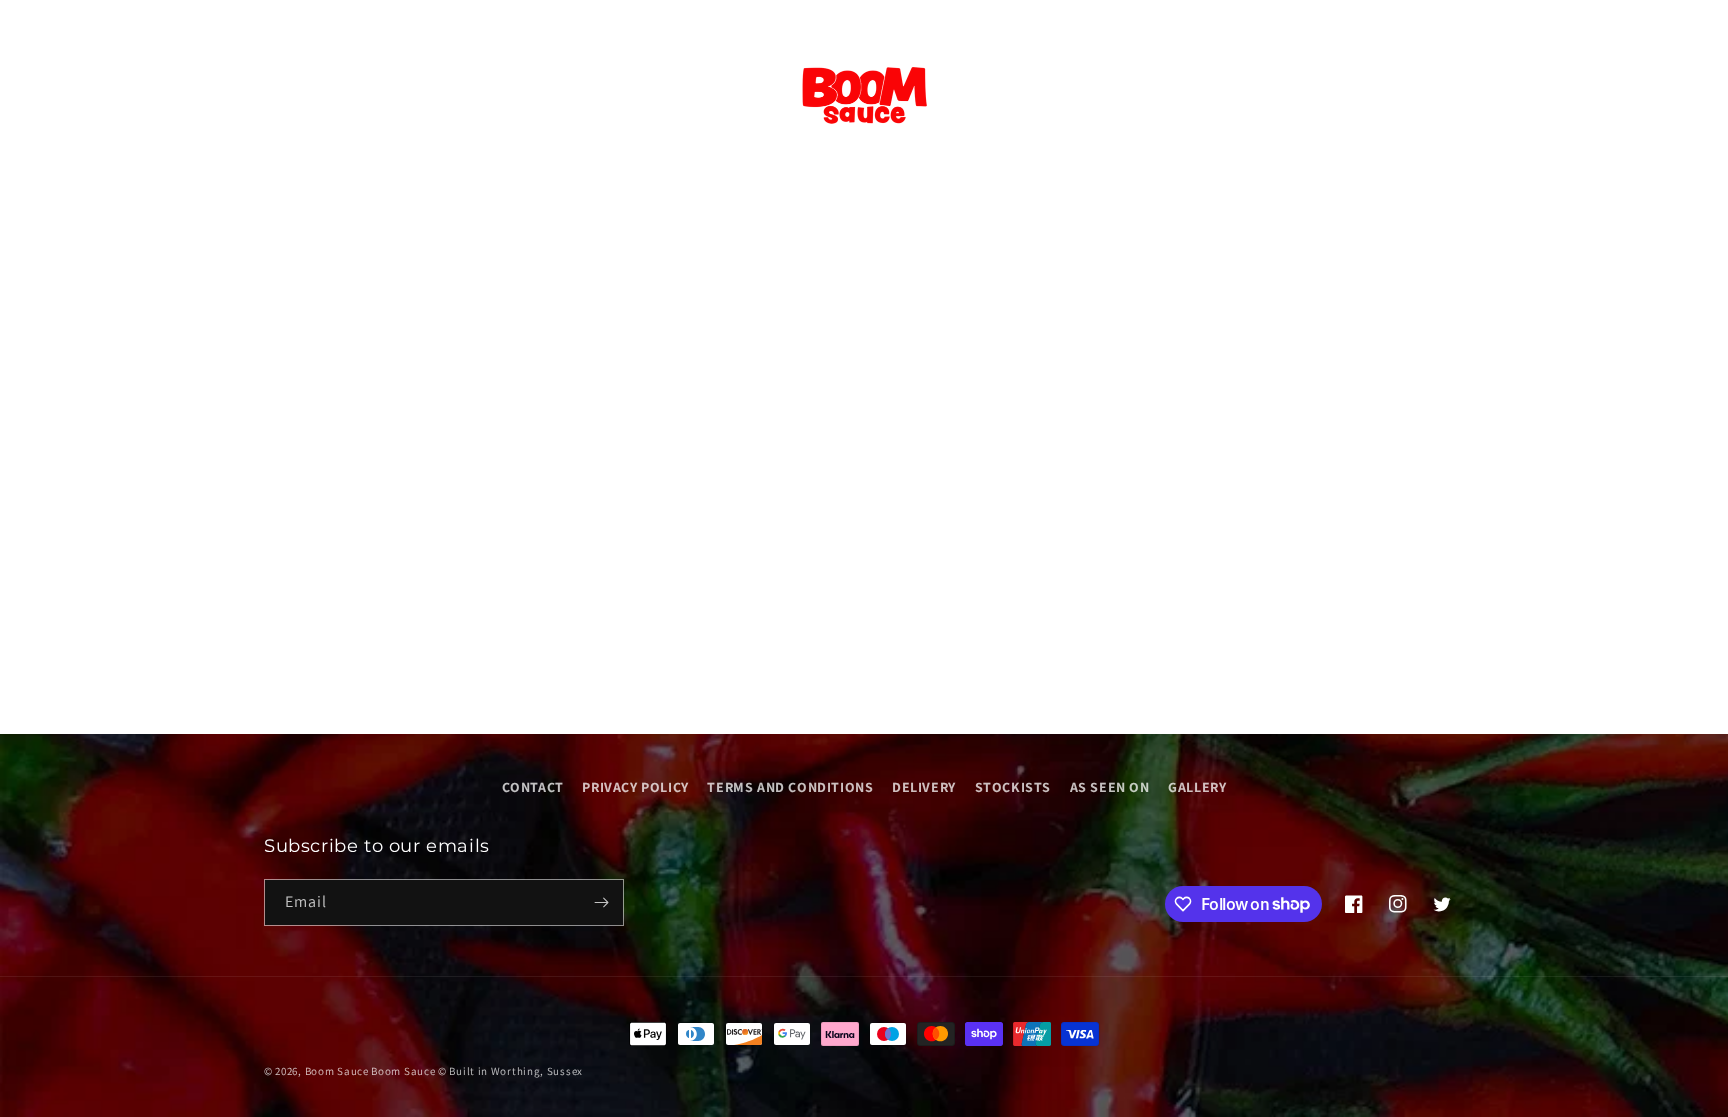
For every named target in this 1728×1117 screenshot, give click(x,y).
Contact (533, 787)
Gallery (1197, 787)
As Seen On (1110, 787)
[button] (42, 96)
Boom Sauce (337, 1071)
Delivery (924, 787)
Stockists (1013, 787)
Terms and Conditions (790, 787)
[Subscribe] (601, 902)
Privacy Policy (635, 787)
